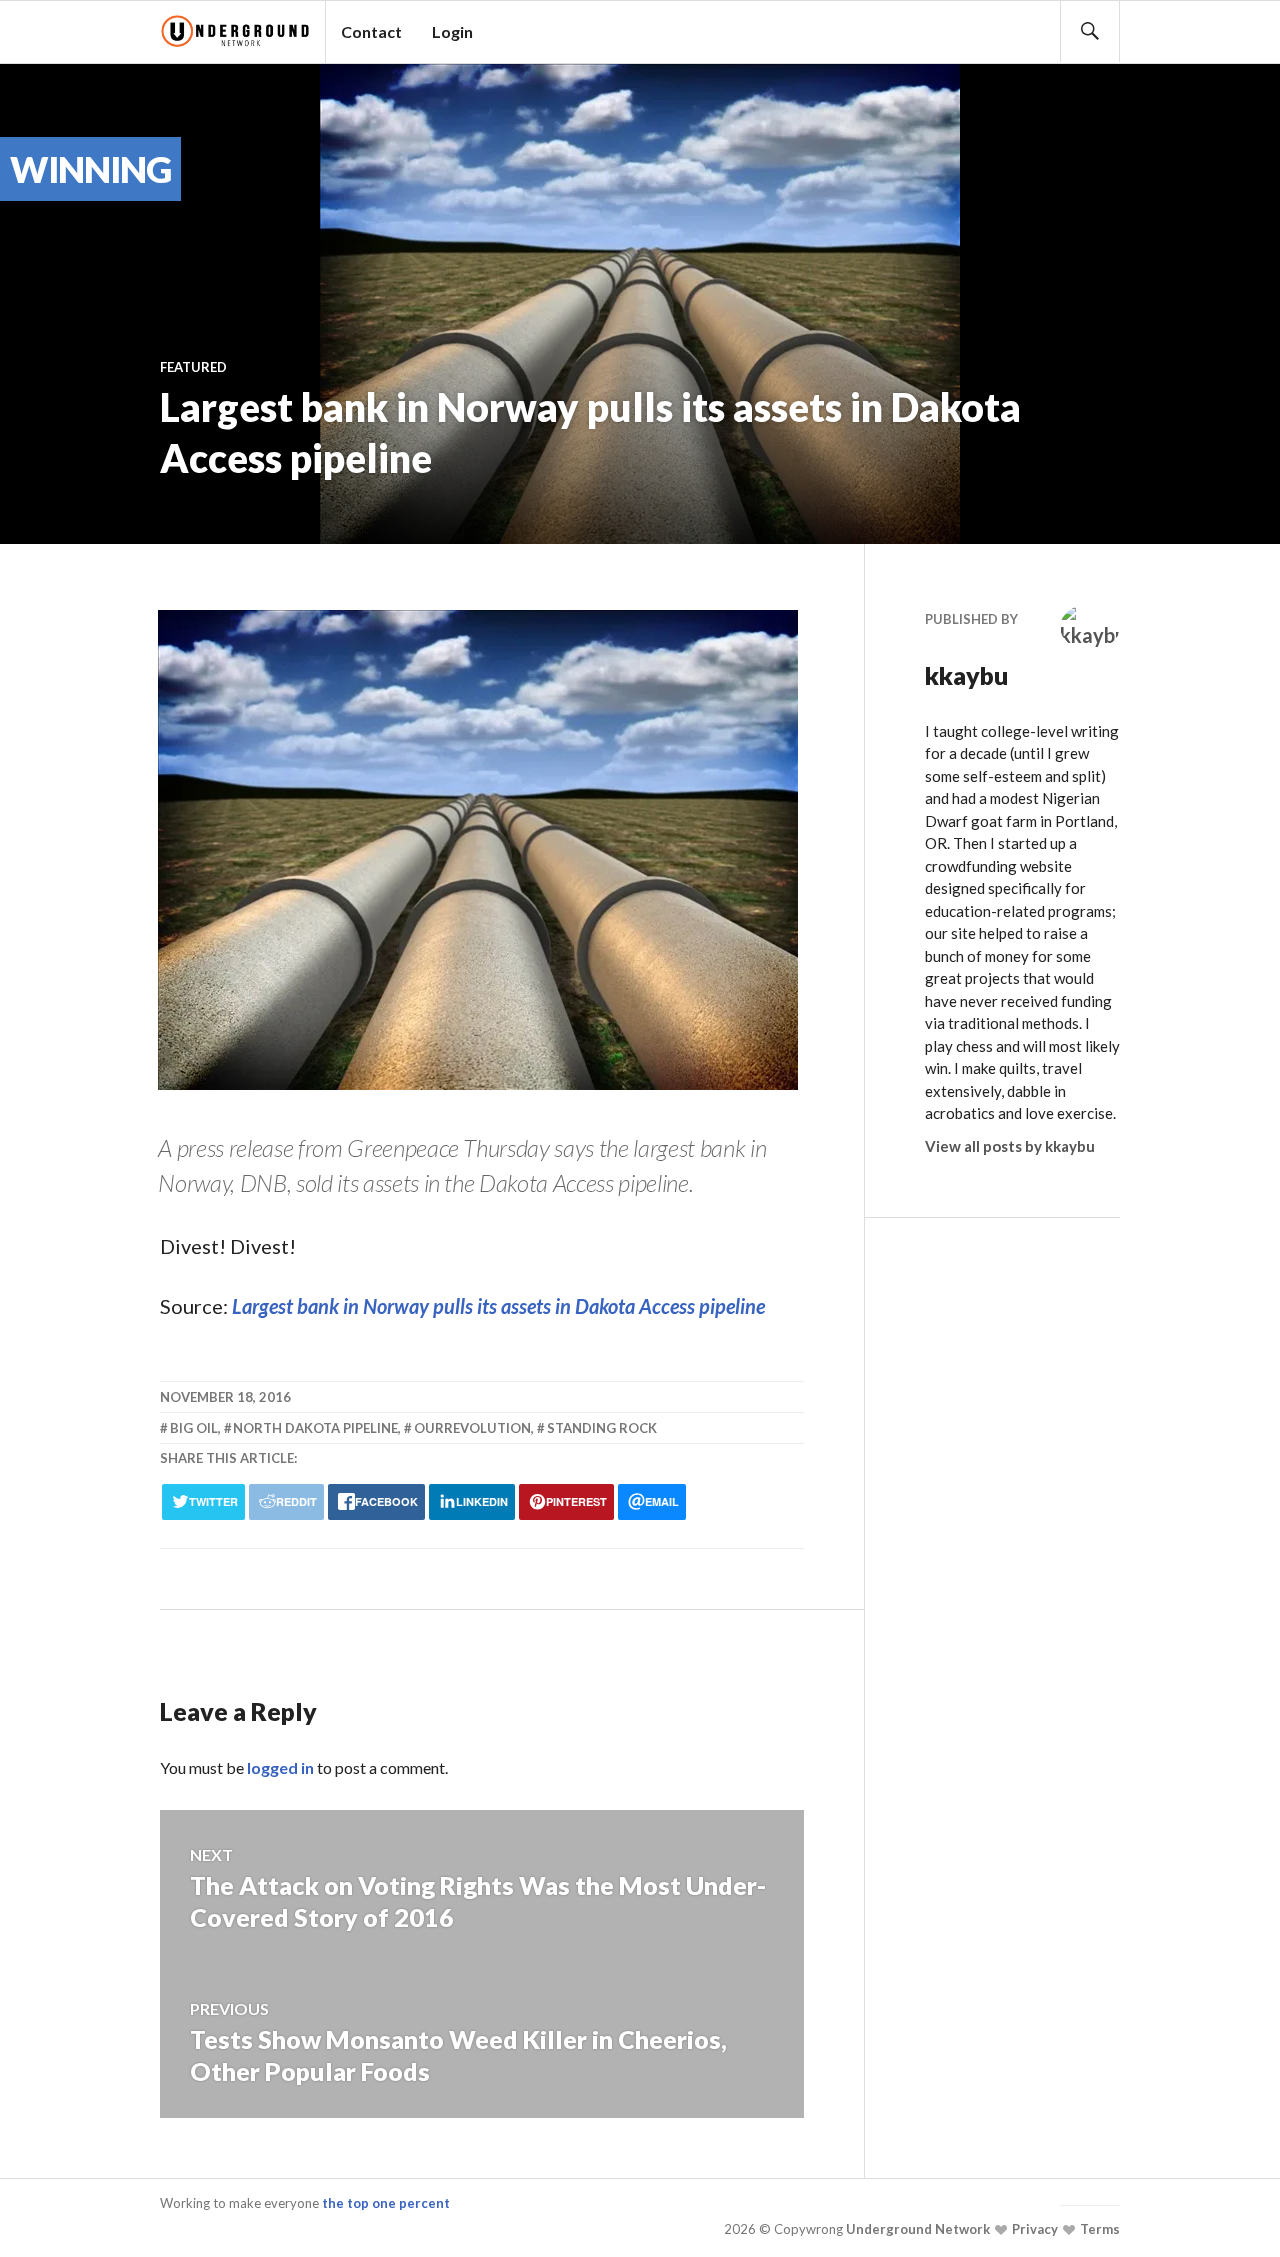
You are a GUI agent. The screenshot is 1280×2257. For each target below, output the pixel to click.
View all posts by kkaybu (1010, 1146)
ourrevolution (472, 1428)
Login (452, 31)
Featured (193, 367)
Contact (371, 31)
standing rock (602, 1428)
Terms (1098, 2229)
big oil (194, 1428)
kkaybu (967, 675)
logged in (280, 1767)
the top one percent (386, 2203)
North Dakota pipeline (315, 1428)
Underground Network (916, 2229)
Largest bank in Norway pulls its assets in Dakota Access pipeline (498, 1306)
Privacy (1033, 2229)
